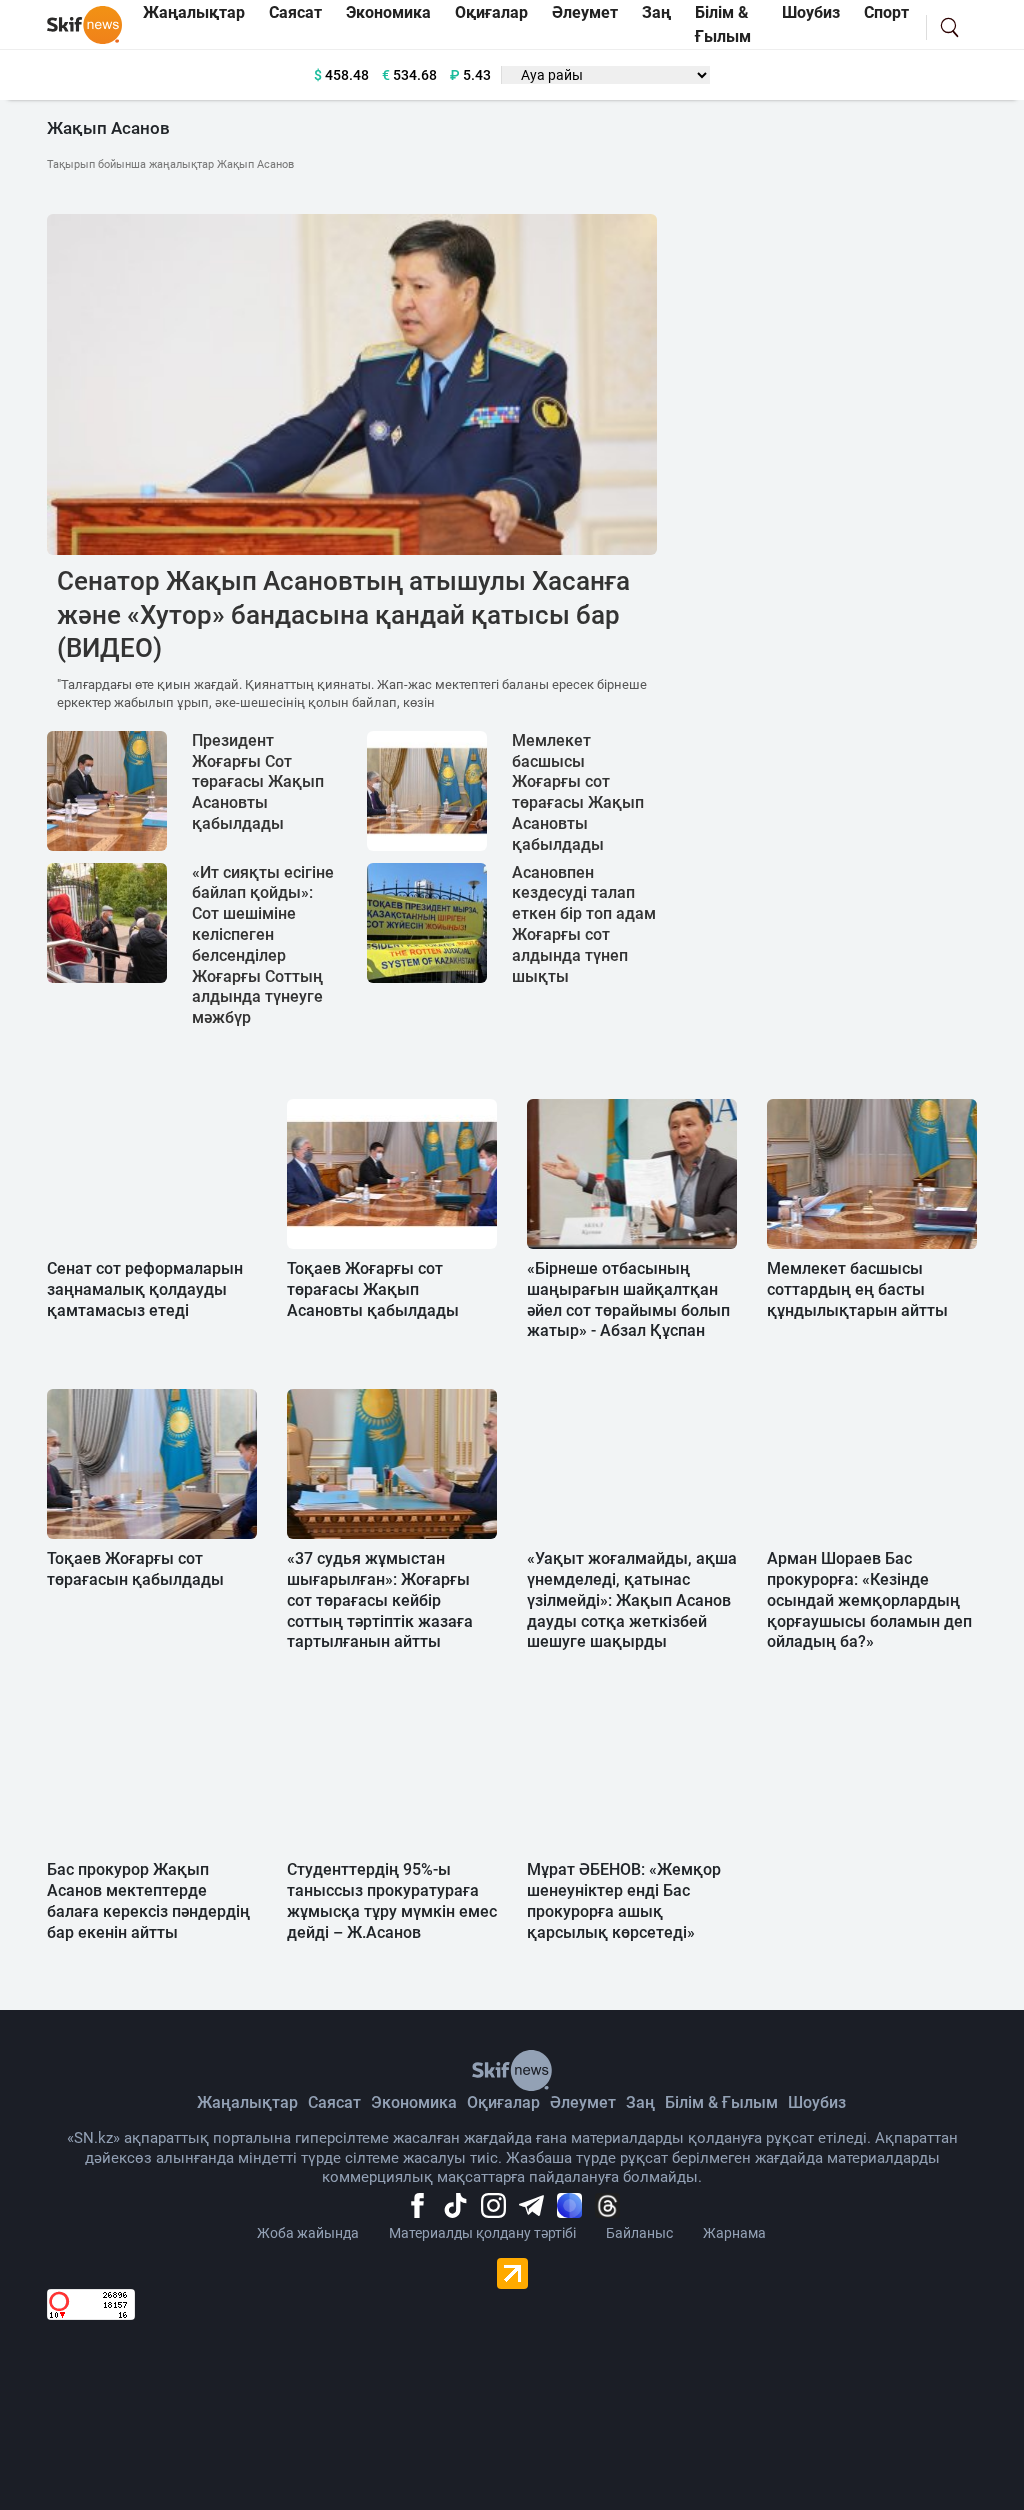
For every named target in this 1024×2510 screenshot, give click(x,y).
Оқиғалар (503, 2102)
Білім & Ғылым (721, 2102)
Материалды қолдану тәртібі (482, 2233)
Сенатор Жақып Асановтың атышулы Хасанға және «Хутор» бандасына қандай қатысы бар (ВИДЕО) (343, 615)
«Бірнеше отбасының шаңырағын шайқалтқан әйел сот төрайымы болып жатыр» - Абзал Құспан (628, 1299)
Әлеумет (583, 2102)
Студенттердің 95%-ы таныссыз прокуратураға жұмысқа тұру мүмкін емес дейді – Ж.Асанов (392, 1900)
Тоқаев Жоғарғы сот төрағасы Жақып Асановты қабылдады (373, 1289)
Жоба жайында (308, 2233)
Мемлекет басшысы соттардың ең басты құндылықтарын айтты (857, 1289)
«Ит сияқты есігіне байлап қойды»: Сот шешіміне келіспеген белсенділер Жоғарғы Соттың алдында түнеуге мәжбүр (263, 945)
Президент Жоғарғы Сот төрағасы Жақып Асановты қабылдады (258, 782)
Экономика (414, 2102)
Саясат (334, 2102)
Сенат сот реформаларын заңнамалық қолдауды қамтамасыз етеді (145, 1289)
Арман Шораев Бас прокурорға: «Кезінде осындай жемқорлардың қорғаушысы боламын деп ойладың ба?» (869, 1600)
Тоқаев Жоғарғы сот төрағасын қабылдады (135, 1569)
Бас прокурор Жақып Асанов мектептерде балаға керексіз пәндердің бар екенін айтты (148, 1900)
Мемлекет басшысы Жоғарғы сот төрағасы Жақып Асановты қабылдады (578, 792)
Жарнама (734, 2233)
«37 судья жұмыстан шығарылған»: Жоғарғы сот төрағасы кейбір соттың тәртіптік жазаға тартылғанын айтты (380, 1600)
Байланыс (639, 2233)
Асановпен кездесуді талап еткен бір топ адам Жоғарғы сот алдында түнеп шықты (584, 924)
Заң (640, 2102)
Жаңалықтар (247, 2102)
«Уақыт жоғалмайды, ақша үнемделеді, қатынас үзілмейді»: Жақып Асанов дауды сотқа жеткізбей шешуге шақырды (632, 1600)
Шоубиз (817, 2102)
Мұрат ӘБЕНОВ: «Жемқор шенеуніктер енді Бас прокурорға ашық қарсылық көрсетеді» (624, 1900)
